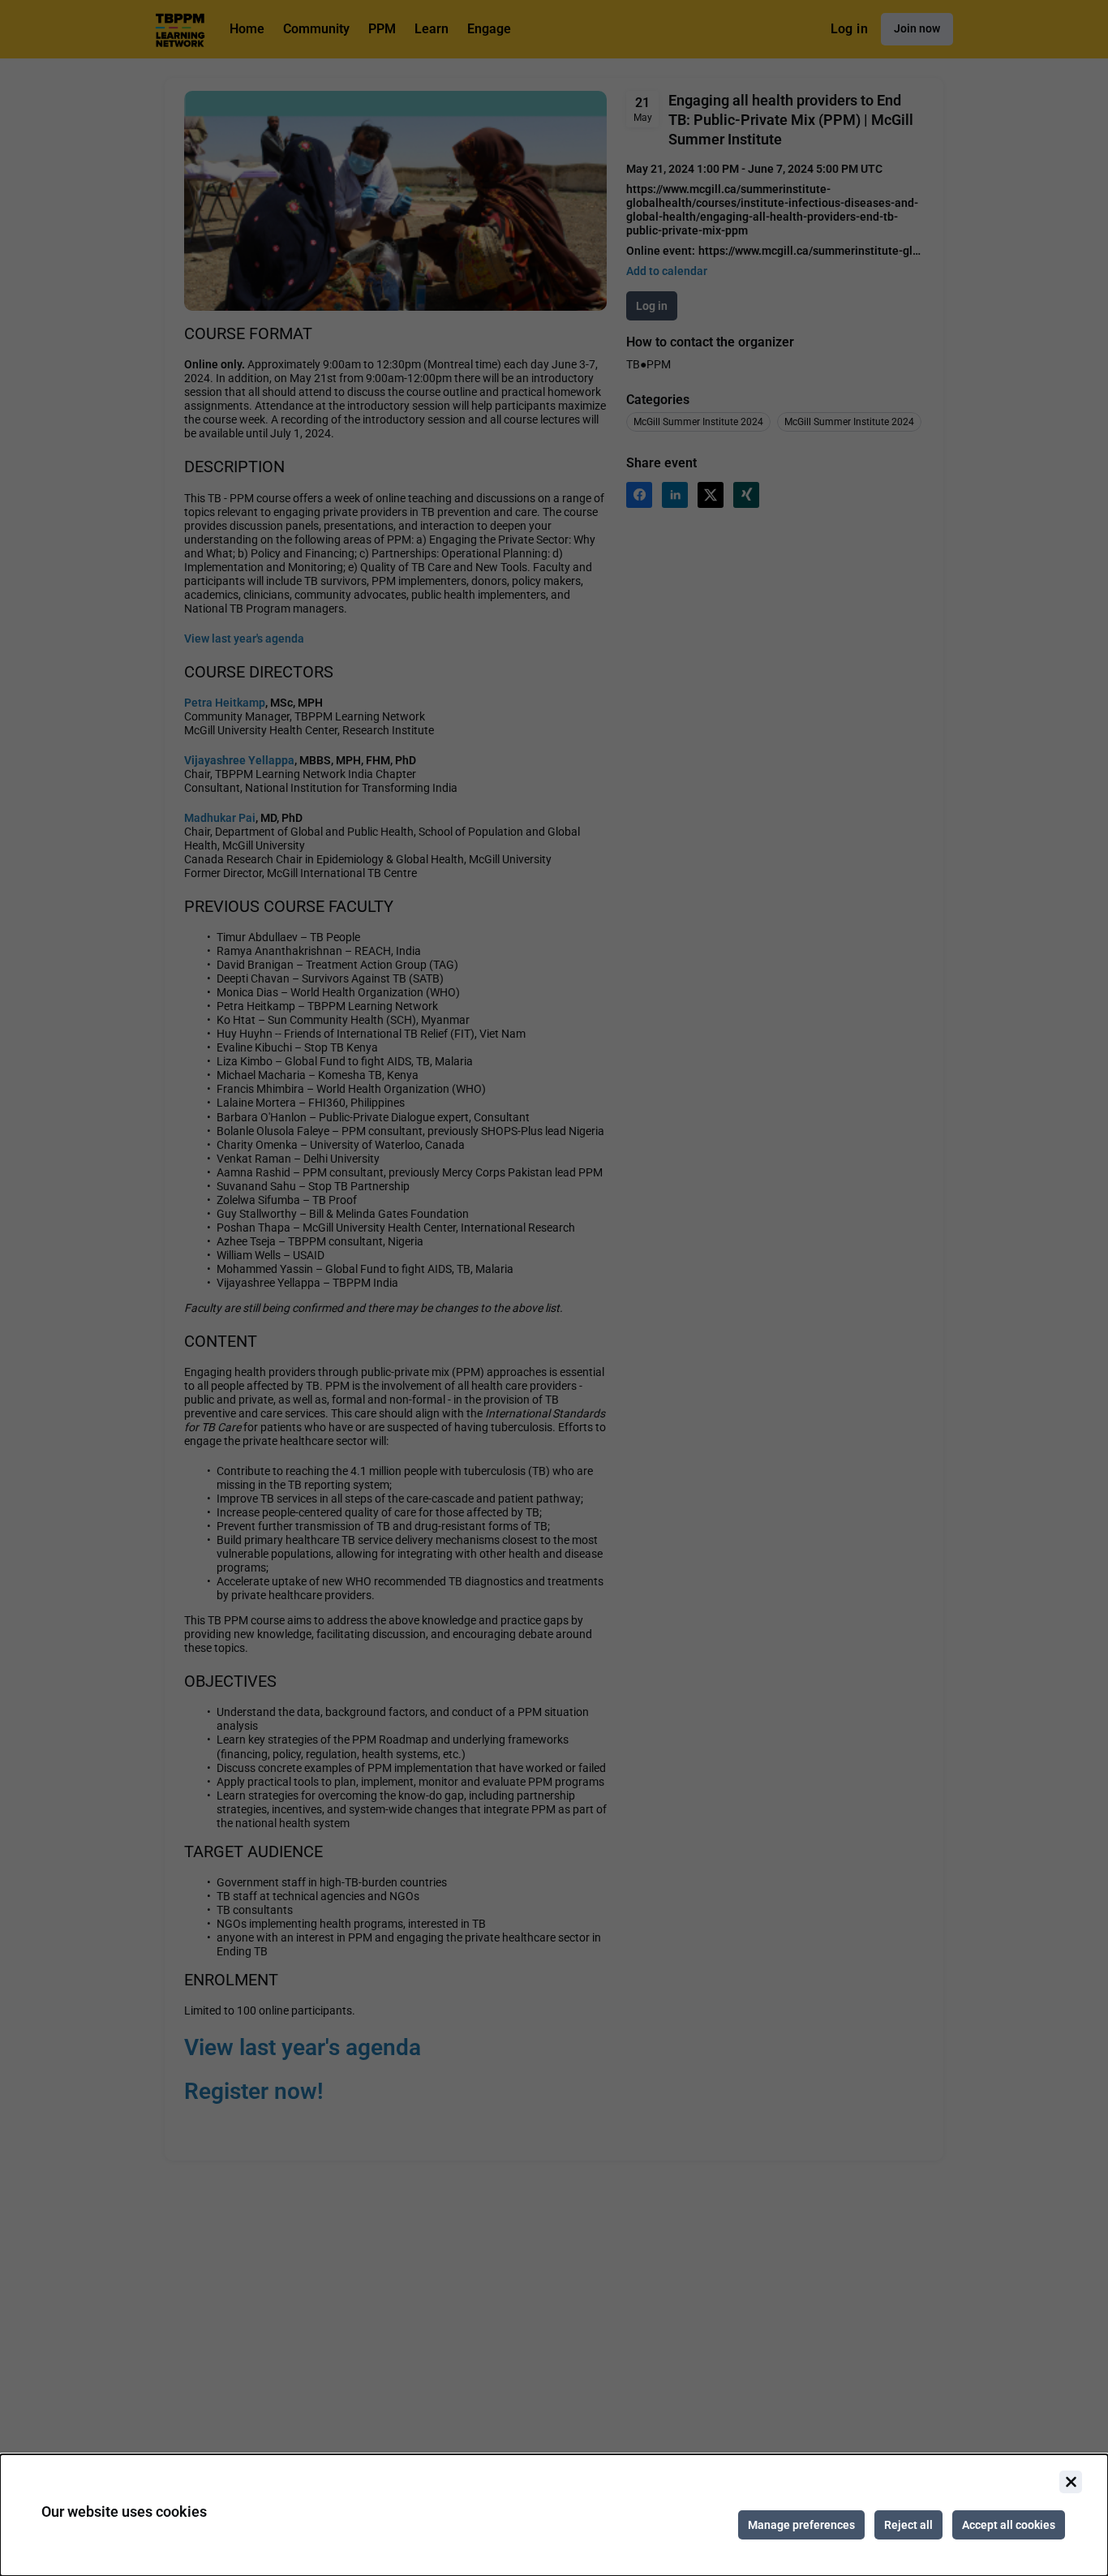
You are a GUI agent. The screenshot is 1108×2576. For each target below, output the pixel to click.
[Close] (1071, 2482)
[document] (554, 2515)
